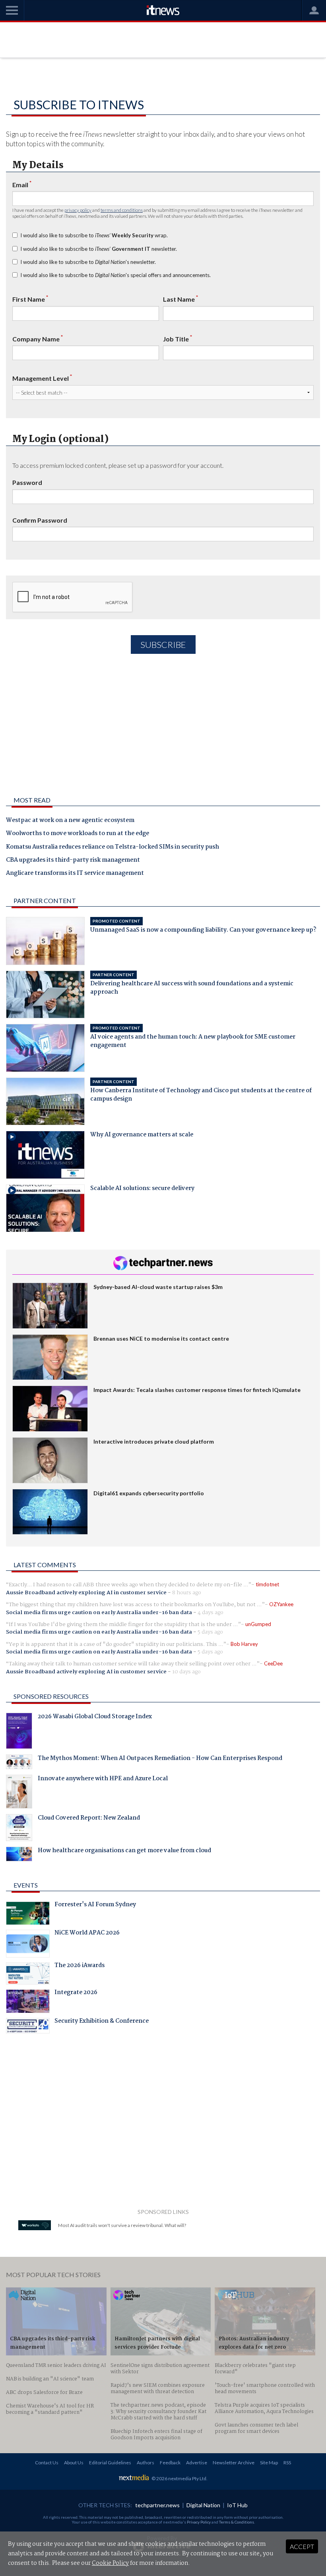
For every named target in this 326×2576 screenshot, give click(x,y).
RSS (287, 2463)
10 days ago (186, 1672)
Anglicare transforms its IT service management (75, 874)
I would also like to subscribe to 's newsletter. (88, 262)
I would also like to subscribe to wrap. (94, 235)
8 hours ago (187, 1593)
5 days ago (210, 1632)
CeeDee (273, 1663)
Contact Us (47, 2463)
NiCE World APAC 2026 (87, 1934)
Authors (146, 2463)
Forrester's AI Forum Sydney (95, 1905)
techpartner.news (157, 2505)
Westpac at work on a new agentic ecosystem (70, 821)
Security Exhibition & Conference (102, 2022)
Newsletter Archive (234, 2463)
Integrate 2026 (76, 1993)
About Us (74, 2463)
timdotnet (267, 1584)
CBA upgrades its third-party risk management (73, 861)
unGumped (258, 1624)
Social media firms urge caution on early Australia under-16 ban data (99, 1613)
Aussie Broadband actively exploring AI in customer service (86, 1593)
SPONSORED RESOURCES (51, 1696)
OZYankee (281, 1604)
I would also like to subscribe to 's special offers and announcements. (115, 275)
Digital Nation (203, 2505)
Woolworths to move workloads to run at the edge (78, 834)
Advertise (197, 2463)
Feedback (170, 2463)
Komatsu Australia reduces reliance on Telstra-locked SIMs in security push (113, 847)
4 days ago (211, 1613)
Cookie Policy (110, 2563)
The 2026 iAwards (80, 1966)
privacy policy (78, 210)
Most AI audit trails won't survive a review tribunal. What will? (122, 2225)
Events (26, 1885)
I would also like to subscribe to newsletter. (99, 249)
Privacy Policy (199, 2522)
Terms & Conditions (237, 2522)
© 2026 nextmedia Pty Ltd (179, 2478)
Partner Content (45, 900)
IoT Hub (237, 2505)
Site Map (269, 2463)
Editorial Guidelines (110, 2463)
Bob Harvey (244, 1644)
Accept (302, 2546)
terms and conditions (122, 210)
